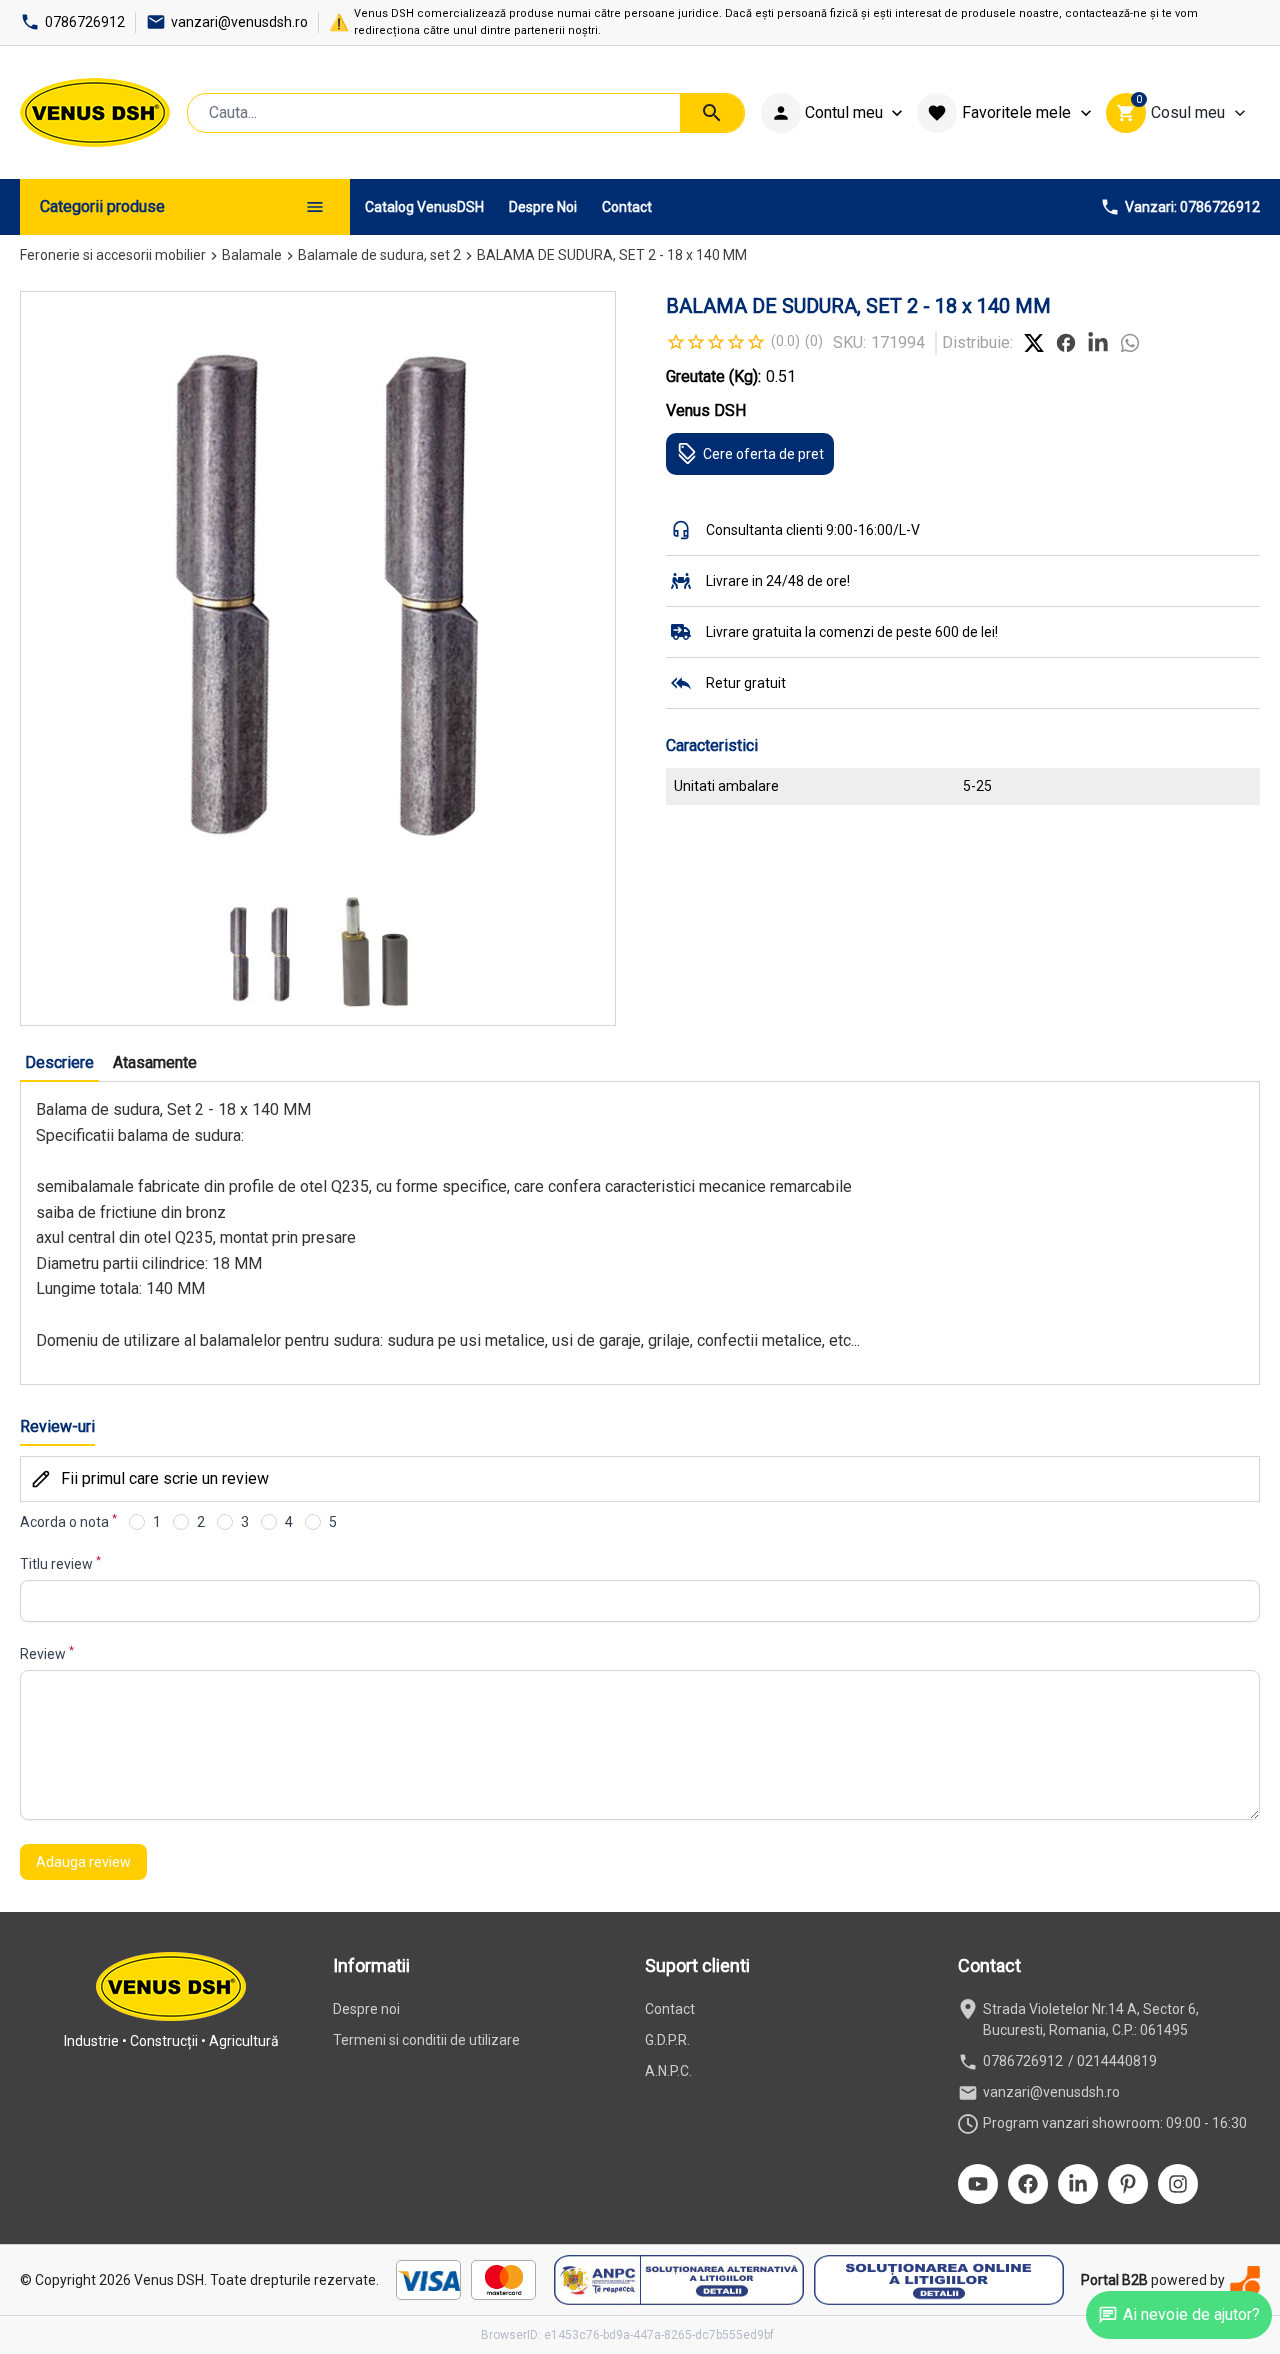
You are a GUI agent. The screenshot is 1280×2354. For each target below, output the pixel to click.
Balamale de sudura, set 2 (379, 255)
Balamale (252, 255)
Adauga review (83, 1862)
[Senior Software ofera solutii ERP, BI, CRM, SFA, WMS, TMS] (1245, 2280)
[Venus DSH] (95, 112)
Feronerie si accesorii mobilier (113, 255)
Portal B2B (1114, 2280)
